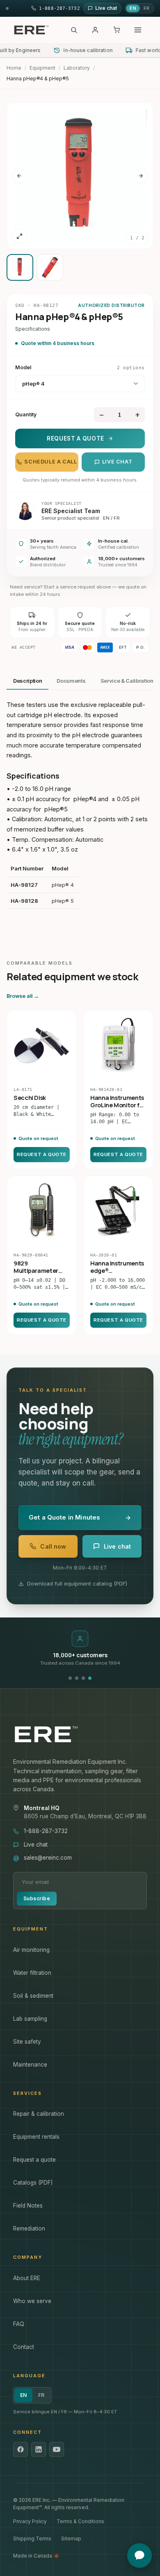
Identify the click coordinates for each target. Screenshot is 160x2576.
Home (14, 68)
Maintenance (30, 2065)
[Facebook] (21, 2449)
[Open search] (74, 30)
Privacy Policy (30, 2521)
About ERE (27, 2278)
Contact (24, 2347)
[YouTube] (57, 2449)
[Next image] (141, 176)
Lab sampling (30, 2019)
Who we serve (32, 2301)
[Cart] (117, 30)
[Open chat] (139, 2556)
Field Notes (28, 2206)
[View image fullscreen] (19, 236)
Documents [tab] (71, 681)
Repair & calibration (39, 2114)
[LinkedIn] (39, 2449)
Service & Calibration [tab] (127, 681)
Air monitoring (31, 1950)
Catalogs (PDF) (33, 2183)
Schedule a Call (50, 462)
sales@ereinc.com (48, 1858)
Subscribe (37, 1898)
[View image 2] (50, 267)
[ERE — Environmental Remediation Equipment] (31, 30)
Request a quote (34, 2160)
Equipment (42, 68)
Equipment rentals (36, 2137)
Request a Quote (75, 438)
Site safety (27, 2042)
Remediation (29, 2228)
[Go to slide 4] (90, 1678)
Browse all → (23, 996)
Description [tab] (27, 681)
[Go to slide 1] (70, 1678)
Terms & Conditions (80, 2521)
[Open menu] (138, 30)
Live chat (117, 462)
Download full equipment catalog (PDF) (77, 1583)
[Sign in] (95, 30)
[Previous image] (19, 176)
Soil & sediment (33, 1996)
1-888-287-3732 (46, 1831)
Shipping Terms (32, 2539)
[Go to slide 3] (83, 1678)
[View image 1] (20, 267)
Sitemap (71, 2539)
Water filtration (32, 1973)
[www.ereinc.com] (80, 1734)
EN (133, 8)
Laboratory (77, 68)
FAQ (19, 2324)
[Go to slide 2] (77, 1678)
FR (146, 8)
